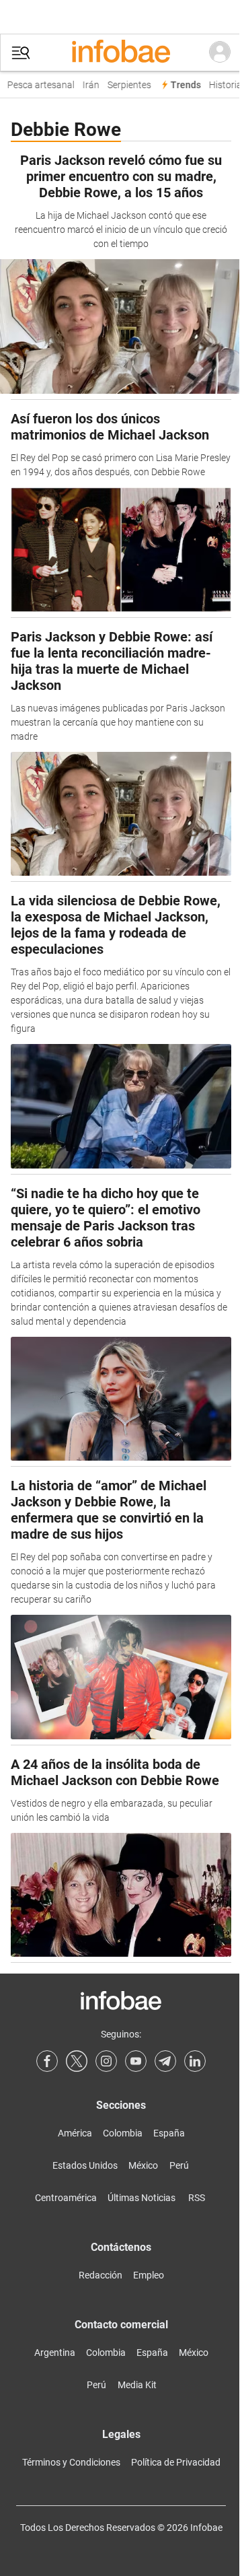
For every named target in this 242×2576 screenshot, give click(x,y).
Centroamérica (66, 2198)
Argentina (55, 2353)
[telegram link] (165, 2061)
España (169, 2133)
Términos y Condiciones (71, 2462)
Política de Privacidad (176, 2462)
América (75, 2133)
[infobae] (121, 53)
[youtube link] (136, 2061)
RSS (197, 2198)
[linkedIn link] (195, 2061)
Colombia (123, 2133)
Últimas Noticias (142, 2198)
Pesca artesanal (36, 85)
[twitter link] (77, 2061)
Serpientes (125, 85)
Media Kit (137, 2385)
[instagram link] (106, 2061)
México (143, 2165)
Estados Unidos (85, 2165)
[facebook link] (47, 2061)
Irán (86, 85)
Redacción (100, 2275)
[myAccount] (220, 53)
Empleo (149, 2275)
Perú (179, 2165)
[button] (21, 53)
